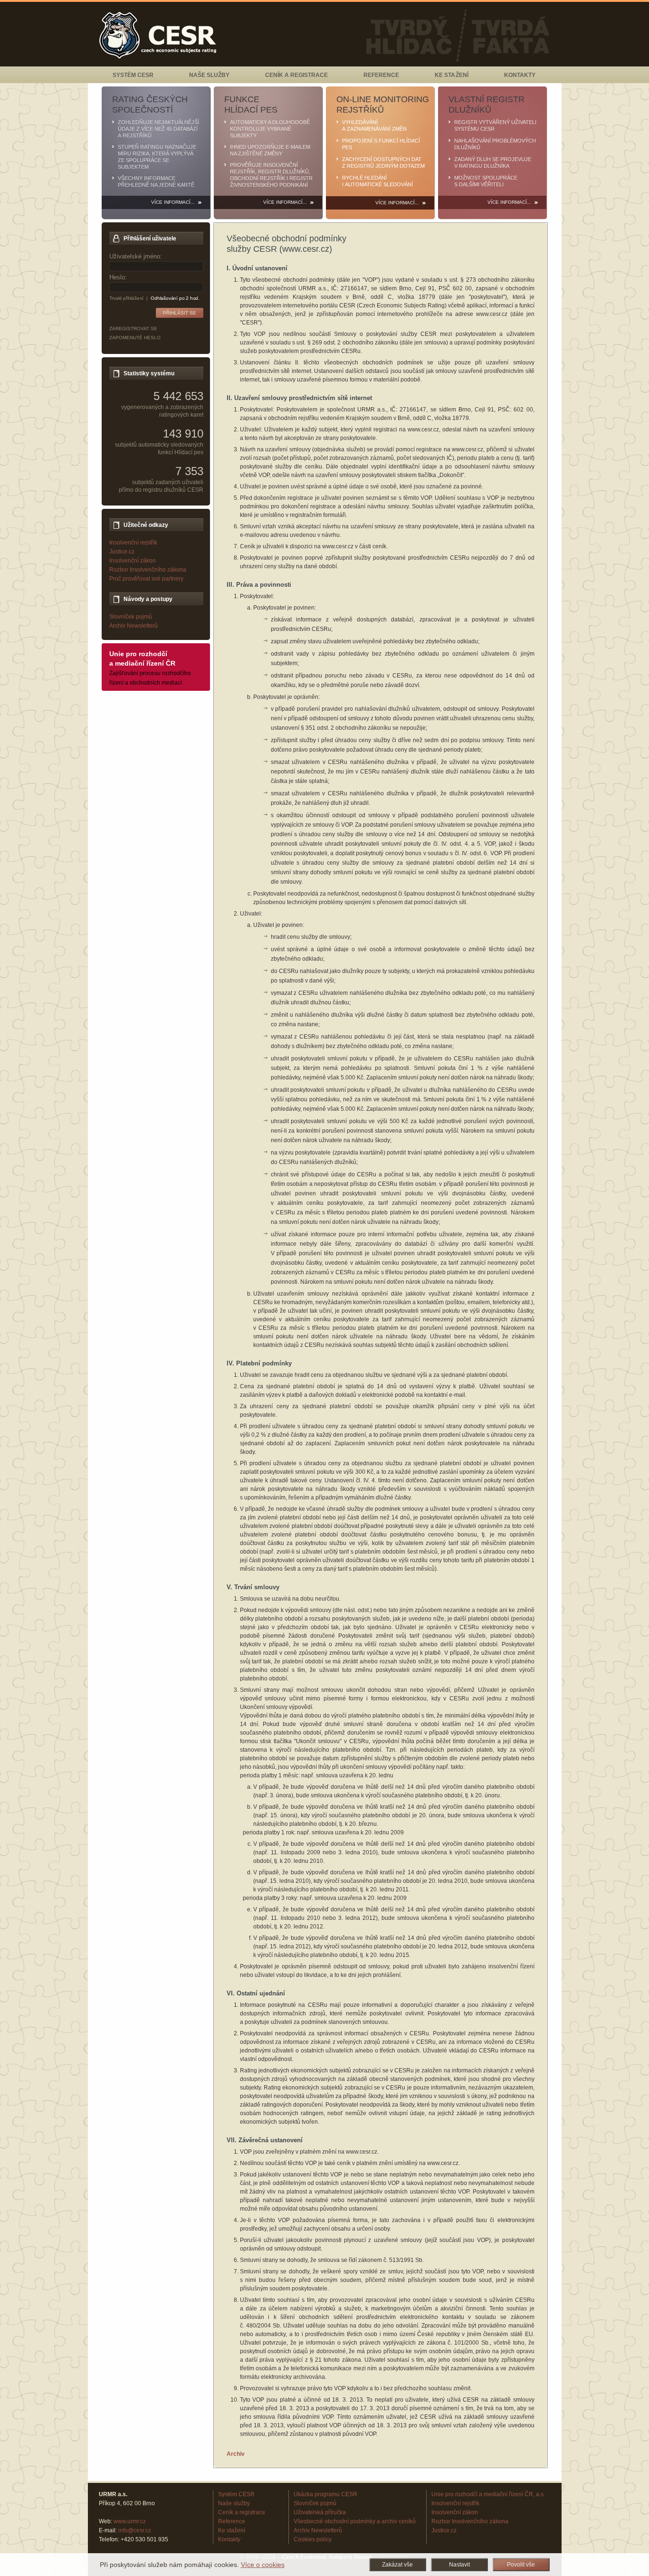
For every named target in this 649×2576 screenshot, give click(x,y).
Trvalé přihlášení (127, 298)
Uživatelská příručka (320, 2512)
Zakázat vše (397, 2565)
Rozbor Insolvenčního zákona (148, 570)
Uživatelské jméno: (136, 256)
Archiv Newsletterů (134, 626)
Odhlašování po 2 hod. (175, 298)
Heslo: (118, 277)
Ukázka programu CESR (325, 2494)
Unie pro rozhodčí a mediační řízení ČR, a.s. (488, 2494)
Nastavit (459, 2565)
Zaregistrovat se (133, 329)
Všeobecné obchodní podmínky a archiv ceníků (355, 2521)
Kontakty (520, 75)
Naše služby (209, 75)
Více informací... (173, 202)
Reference (381, 75)
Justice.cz (122, 552)
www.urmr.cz (130, 2521)
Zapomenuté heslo (135, 338)
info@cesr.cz (135, 2530)
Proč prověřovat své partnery (146, 579)
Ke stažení (451, 75)
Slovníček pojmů (131, 617)
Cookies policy (313, 2539)
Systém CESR (133, 75)
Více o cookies (263, 2565)
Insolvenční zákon (133, 561)
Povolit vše (521, 2565)
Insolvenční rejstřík (133, 543)
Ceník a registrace (296, 75)
